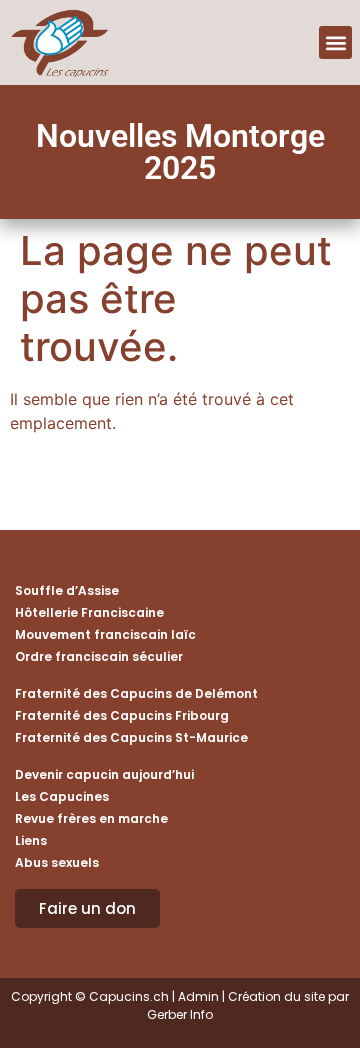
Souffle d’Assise (67, 590)
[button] (335, 42)
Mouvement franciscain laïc (105, 634)
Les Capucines (62, 796)
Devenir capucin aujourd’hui (104, 774)
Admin (198, 996)
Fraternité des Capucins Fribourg (122, 715)
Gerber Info (180, 1014)
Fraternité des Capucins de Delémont (136, 693)
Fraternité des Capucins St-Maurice (131, 737)
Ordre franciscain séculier (99, 656)
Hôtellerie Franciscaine (89, 612)
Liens (31, 840)
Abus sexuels (57, 862)
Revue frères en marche (91, 818)
